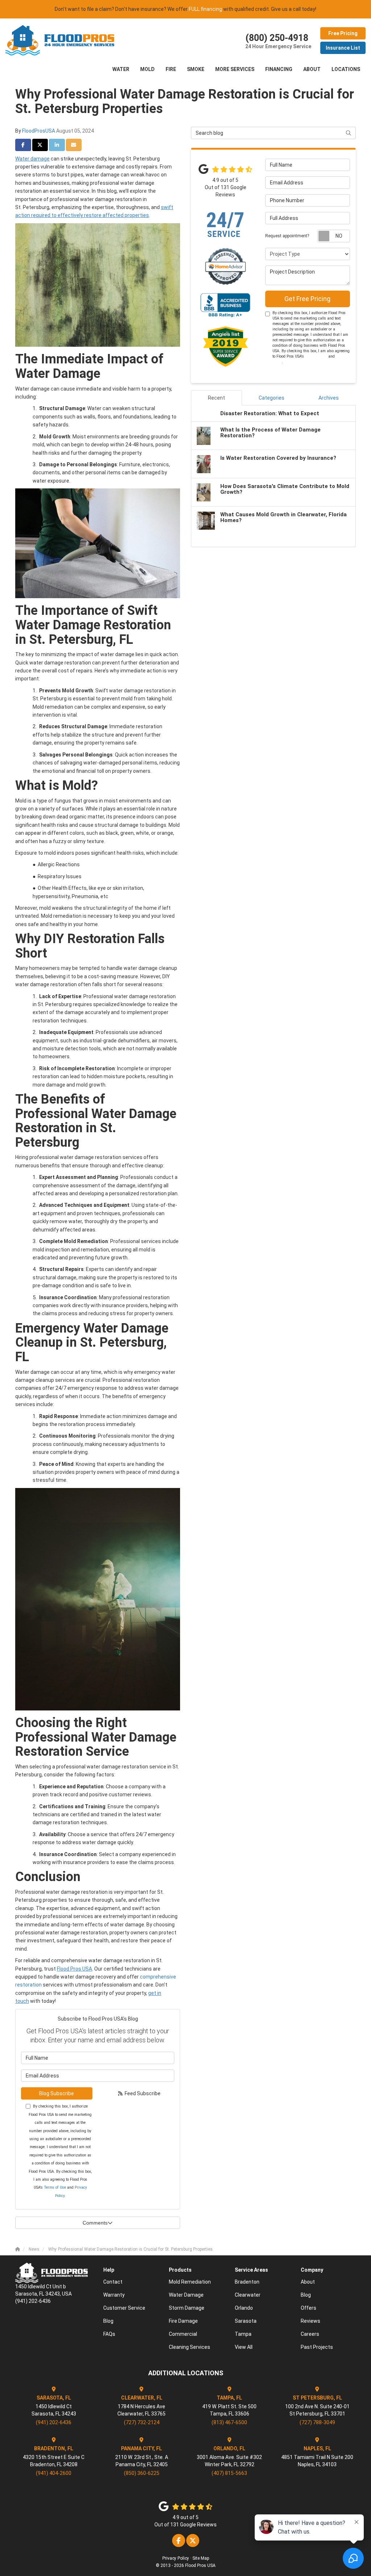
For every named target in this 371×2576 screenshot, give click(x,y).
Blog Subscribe (57, 2093)
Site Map (201, 2558)
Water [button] (121, 69)
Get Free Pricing (307, 299)
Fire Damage (183, 2321)
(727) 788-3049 (317, 2422)
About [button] (312, 69)
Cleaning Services (189, 2347)
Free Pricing (343, 33)
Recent (216, 398)
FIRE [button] (171, 69)
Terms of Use (55, 2187)
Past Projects (317, 2347)
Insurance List (343, 48)
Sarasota (246, 2321)
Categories (272, 398)
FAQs (109, 2334)
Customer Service (124, 2308)
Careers (310, 2334)
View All (244, 2347)
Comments (95, 2223)
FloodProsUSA (39, 131)
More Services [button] (235, 69)
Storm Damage (187, 2308)
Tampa (243, 2334)
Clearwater (248, 2295)
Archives (329, 398)
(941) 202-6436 (54, 2422)
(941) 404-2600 (54, 2473)
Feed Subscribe (142, 2093)
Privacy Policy (176, 2558)
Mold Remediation (190, 2282)
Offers (309, 2308)
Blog (108, 2321)
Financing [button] (279, 69)
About (308, 2282)
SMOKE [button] (196, 69)
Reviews (310, 2321)
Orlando (244, 2308)
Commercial (183, 2334)
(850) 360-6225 (142, 2473)
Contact (113, 2282)
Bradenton (247, 2282)
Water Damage (186, 2295)
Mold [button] (147, 69)
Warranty (114, 2295)
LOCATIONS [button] (346, 69)
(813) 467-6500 (229, 2422)
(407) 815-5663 (229, 2473)
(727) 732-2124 (142, 2422)
